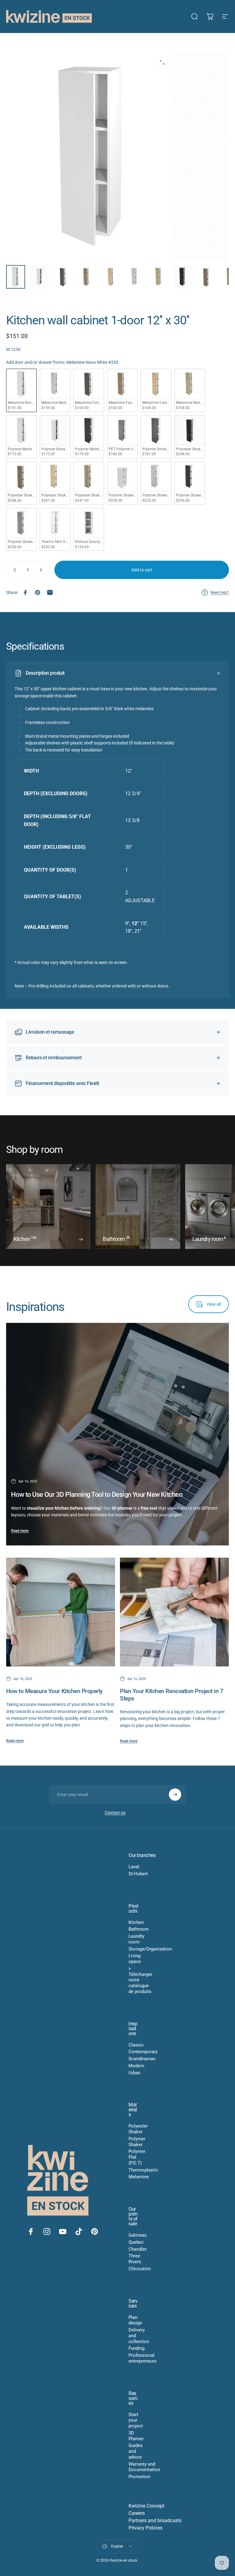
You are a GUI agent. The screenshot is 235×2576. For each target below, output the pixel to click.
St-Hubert (138, 1874)
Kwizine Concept (146, 2506)
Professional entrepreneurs (143, 2358)
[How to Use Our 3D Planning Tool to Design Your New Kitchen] (117, 1434)
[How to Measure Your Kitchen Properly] (61, 1612)
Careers (137, 2513)
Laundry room (136, 1939)
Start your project (136, 2420)
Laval (134, 1867)
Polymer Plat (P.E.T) (137, 2157)
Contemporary (143, 2052)
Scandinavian (142, 2059)
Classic (136, 2045)
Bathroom (139, 1929)
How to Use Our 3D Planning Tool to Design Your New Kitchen (97, 1495)
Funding (136, 2348)
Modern (136, 2066)
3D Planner (136, 2436)
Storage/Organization (150, 1949)
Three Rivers (135, 2259)
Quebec (136, 2242)
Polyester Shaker (138, 2129)
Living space (135, 1959)
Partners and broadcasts (155, 2521)
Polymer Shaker (137, 2142)
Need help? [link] (220, 592)
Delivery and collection (139, 2336)
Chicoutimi (140, 2269)
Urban (134, 2073)
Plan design (135, 2320)
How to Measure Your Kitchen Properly (54, 1691)
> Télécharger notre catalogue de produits (140, 1980)
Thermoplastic (143, 2170)
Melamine (139, 2177)
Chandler (138, 2249)
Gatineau (138, 2235)
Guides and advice (136, 2451)
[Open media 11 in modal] (162, 62)
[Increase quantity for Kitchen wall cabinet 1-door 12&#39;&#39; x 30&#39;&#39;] (42, 570)
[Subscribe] (175, 1795)
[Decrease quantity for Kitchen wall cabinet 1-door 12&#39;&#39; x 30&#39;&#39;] (13, 570)
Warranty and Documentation (144, 2467)
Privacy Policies (145, 2528)
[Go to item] (16, 277)
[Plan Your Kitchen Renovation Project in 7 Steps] (174, 1612)
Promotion (139, 2477)
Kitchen (136, 1922)
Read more (20, 1531)
